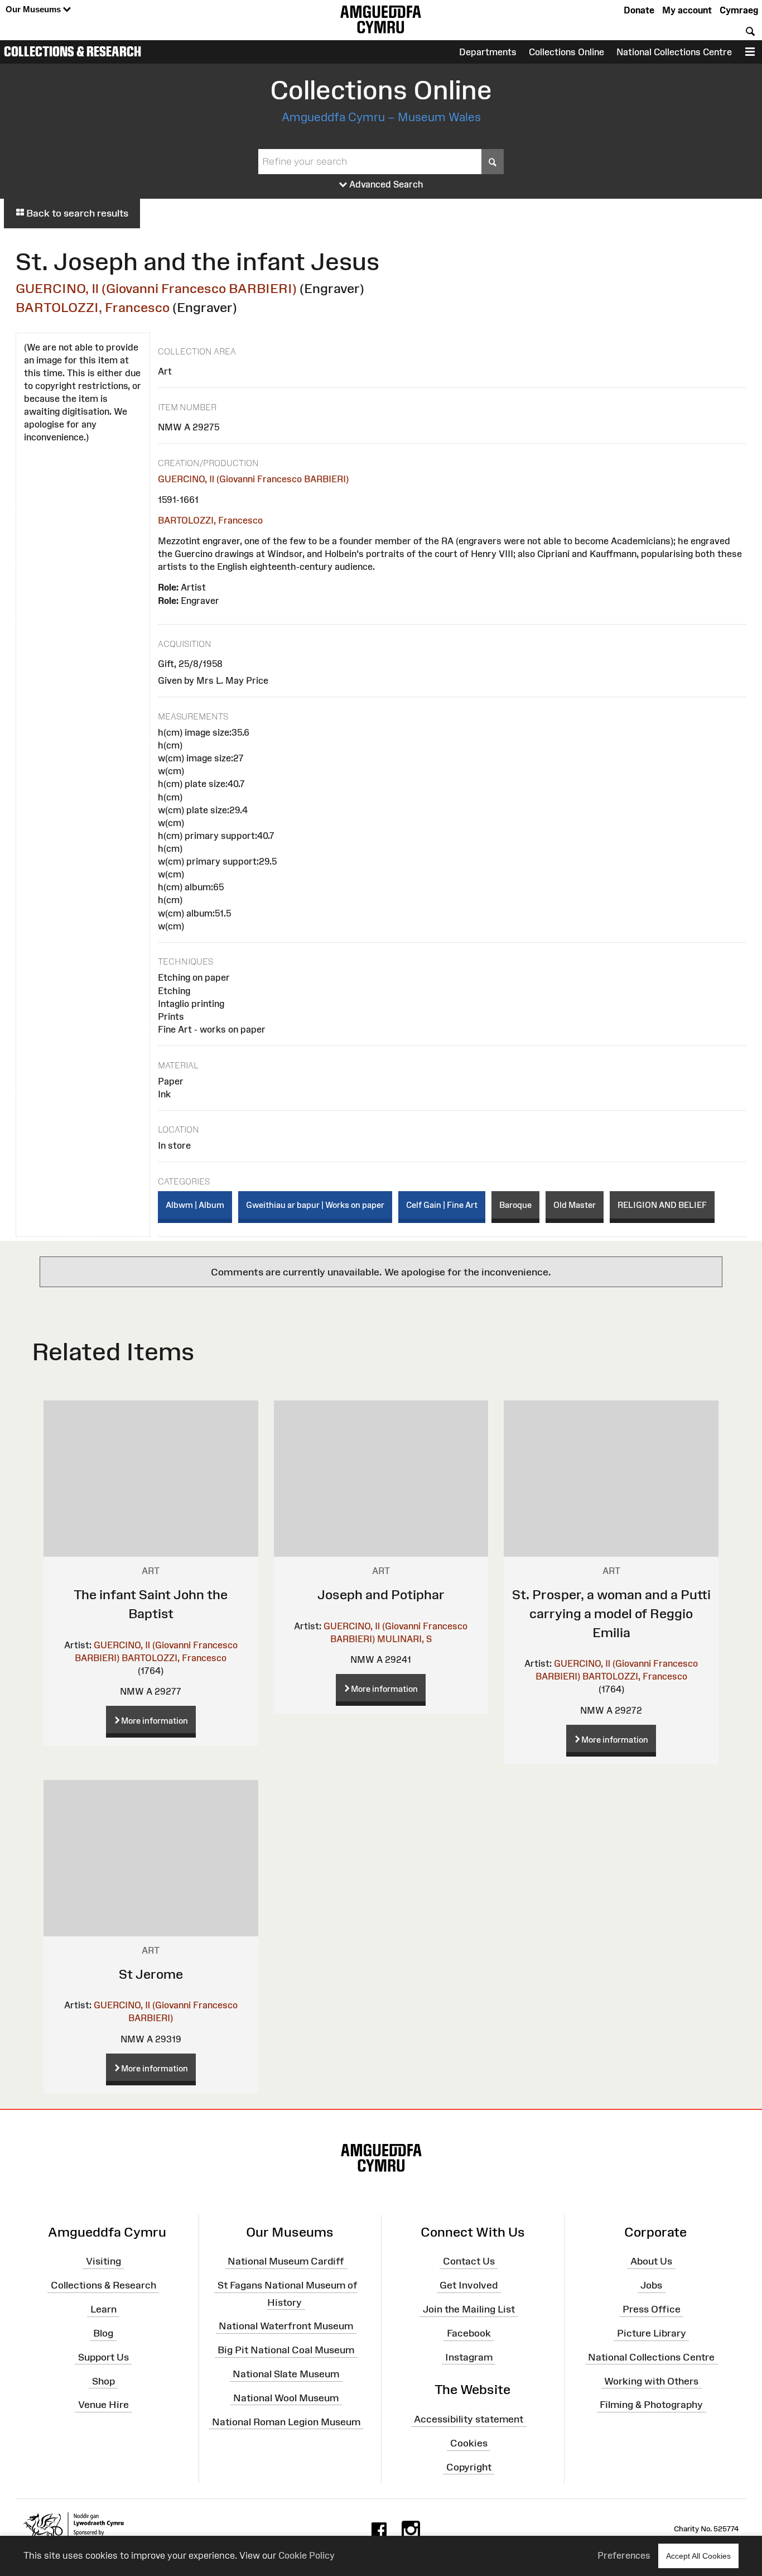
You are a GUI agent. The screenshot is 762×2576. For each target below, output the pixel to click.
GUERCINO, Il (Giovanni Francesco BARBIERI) (156, 288)
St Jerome (151, 1974)
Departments (488, 52)
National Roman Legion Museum (286, 2421)
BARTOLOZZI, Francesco (93, 307)
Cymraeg (739, 10)
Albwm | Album (195, 1205)
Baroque (515, 1205)
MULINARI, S (404, 1639)
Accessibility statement (469, 2419)
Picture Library (652, 2333)
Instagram (469, 2357)
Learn (103, 2309)
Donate (639, 10)
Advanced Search (385, 184)
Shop (103, 2381)
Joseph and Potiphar (381, 1594)
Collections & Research (73, 51)
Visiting (103, 2261)
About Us (651, 2261)
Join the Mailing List (469, 2309)
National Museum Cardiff (286, 2261)
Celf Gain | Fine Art (442, 1205)
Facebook (469, 2333)
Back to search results (76, 213)
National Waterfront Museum (286, 2326)
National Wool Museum (286, 2398)
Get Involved (469, 2285)
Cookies (469, 2443)
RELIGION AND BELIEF (662, 1205)
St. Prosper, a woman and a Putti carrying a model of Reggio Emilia (611, 1613)
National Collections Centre (674, 52)
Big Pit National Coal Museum (286, 2350)
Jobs (651, 2285)
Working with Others (651, 2381)
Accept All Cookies (698, 2556)
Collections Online (566, 52)
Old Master (575, 1205)
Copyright (469, 2467)
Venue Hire (103, 2405)
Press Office (652, 2309)
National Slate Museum (286, 2374)
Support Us (103, 2357)
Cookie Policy (307, 2555)
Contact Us (469, 2261)
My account (687, 10)
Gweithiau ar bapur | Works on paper (315, 1205)
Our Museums (34, 9)
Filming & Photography (651, 2405)
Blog (103, 2333)
